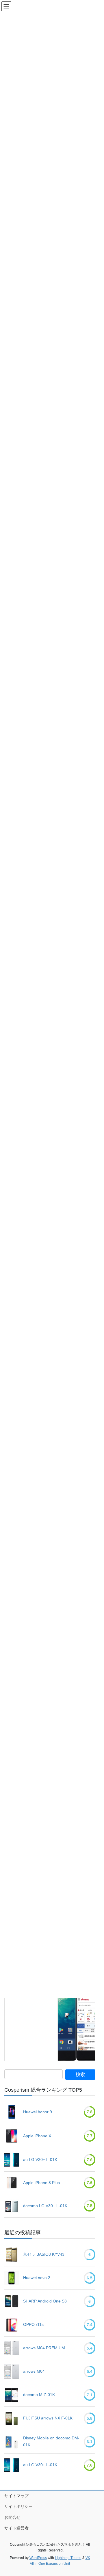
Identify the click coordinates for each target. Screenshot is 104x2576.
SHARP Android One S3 (45, 2301)
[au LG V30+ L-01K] (12, 2160)
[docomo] (76, 2017)
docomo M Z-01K (39, 2395)
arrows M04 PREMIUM (44, 2348)
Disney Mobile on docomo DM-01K (51, 2441)
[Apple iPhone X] (12, 2136)
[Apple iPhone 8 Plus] (12, 2183)
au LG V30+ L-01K (40, 2160)
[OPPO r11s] (12, 2325)
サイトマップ (16, 2496)
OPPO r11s (33, 2324)
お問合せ (12, 2517)
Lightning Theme (68, 2558)
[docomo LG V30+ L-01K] (12, 2206)
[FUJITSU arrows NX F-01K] (12, 2418)
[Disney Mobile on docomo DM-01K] (12, 2442)
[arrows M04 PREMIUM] (12, 2348)
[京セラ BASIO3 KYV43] (12, 2255)
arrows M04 (34, 2371)
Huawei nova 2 (37, 2278)
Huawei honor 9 (38, 2112)
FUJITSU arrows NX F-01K (48, 2418)
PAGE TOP (93, 2493)
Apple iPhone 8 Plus (41, 2183)
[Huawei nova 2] (12, 2278)
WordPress (38, 2558)
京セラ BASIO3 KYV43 (44, 2254)
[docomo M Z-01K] (12, 2395)
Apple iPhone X (37, 2136)
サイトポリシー (18, 2506)
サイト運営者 (16, 2528)
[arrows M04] (12, 2372)
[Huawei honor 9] (12, 2112)
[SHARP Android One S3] (12, 2301)
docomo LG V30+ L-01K (45, 2206)
